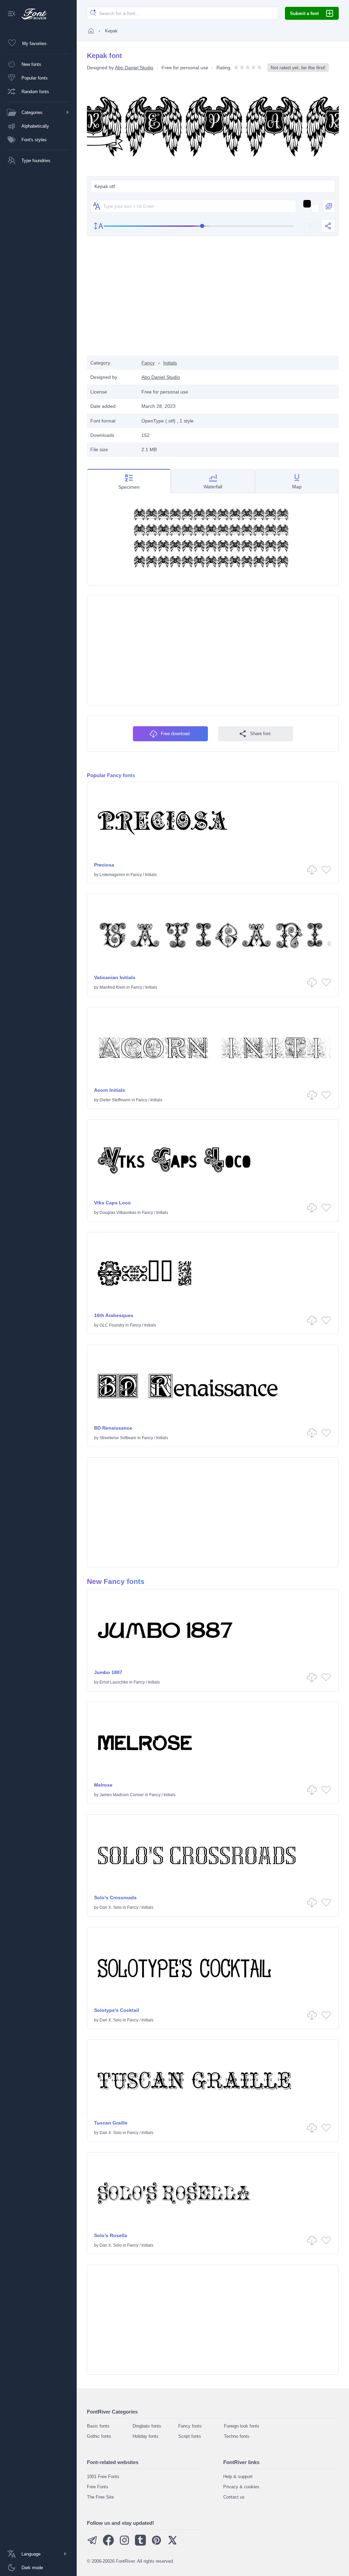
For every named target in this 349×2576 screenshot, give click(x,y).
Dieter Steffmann (115, 1100)
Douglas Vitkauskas (118, 1213)
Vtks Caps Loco (112, 1203)
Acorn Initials (110, 1090)
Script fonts (190, 2436)
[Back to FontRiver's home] (32, 14)
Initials (170, 363)
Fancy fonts (190, 2426)
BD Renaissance (113, 1428)
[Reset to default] (311, 226)
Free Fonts (98, 2487)
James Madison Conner (122, 1795)
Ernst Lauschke (114, 1682)
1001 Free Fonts (103, 2477)
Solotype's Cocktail (117, 2010)
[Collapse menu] (12, 14)
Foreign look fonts (242, 2426)
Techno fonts (237, 2436)
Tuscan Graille (111, 2123)
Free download (175, 734)
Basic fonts (98, 2426)
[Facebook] (108, 2544)
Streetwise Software (118, 1438)
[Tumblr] (140, 2544)
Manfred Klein (112, 987)
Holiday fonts (146, 2436)
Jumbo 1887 (108, 1672)
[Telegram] (92, 2544)
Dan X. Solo (111, 1907)
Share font (260, 734)
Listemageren (112, 875)
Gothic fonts (99, 2436)
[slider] (199, 226)
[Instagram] (124, 2544)
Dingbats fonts (147, 2426)
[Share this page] (328, 226)
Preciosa (104, 865)
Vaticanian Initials (115, 977)
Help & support (238, 2477)
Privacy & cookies (241, 2487)
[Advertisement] (213, 301)
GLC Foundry (112, 1325)
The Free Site (100, 2497)
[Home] (91, 31)
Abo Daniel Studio (134, 68)
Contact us (234, 2497)
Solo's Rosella (111, 2235)
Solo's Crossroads (115, 1898)
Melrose (103, 1785)
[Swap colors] (329, 206)
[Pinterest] (156, 2544)
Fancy (148, 363)
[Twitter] (172, 2544)
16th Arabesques (114, 1315)
